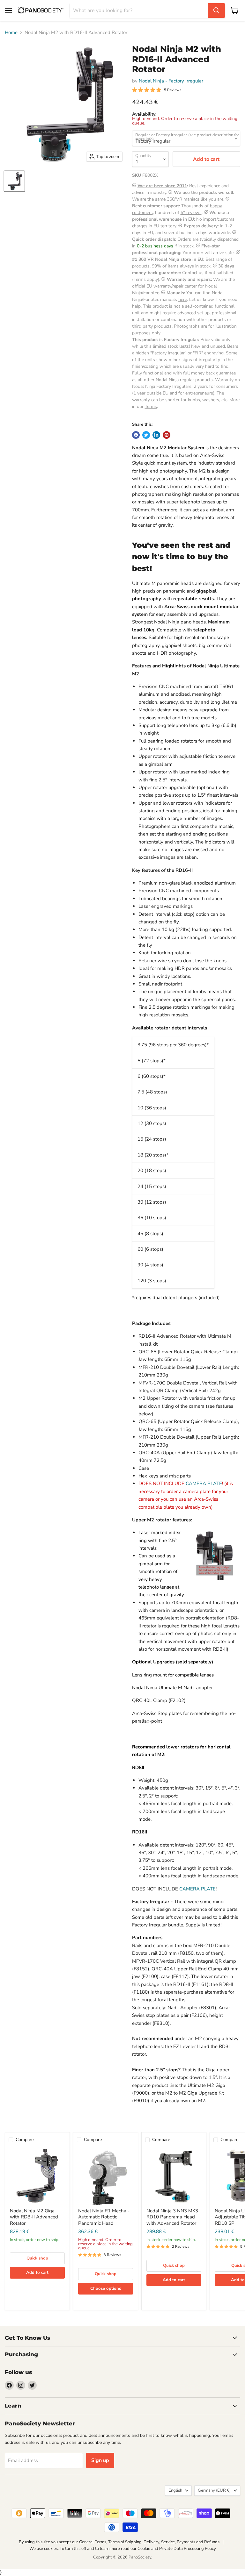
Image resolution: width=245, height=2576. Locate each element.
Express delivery (201, 226)
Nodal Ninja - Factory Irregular (171, 81)
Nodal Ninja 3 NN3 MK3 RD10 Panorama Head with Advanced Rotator (172, 2217)
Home (11, 33)
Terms (151, 406)
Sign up (100, 2460)
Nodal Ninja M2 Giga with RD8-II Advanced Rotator (34, 2217)
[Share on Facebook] (136, 435)
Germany (214, 2490)
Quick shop (37, 2258)
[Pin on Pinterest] (167, 435)
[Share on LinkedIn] (156, 435)
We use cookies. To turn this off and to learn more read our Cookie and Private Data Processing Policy (123, 2549)
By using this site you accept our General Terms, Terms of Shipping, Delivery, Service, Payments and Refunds (119, 2542)
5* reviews (191, 213)
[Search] (216, 11)
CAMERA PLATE (204, 1484)
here (183, 299)
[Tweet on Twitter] (146, 435)
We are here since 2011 (162, 186)
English (175, 2490)
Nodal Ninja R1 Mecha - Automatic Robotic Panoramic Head (104, 2217)
